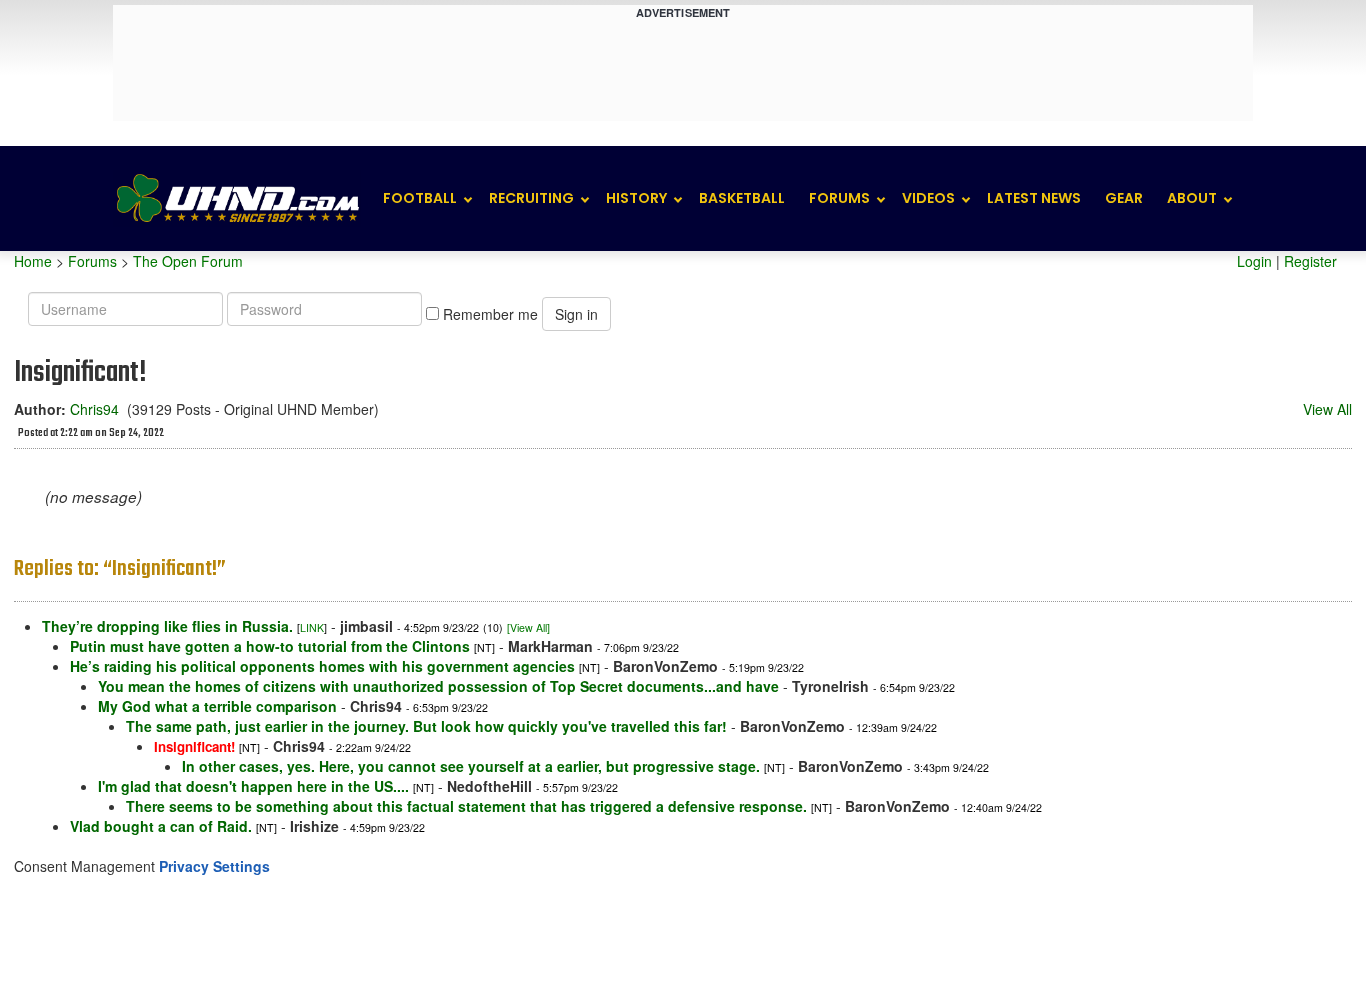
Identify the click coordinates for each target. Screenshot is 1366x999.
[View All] (528, 627)
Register (1310, 261)
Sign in (576, 314)
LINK (312, 627)
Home (33, 261)
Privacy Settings (214, 866)
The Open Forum (188, 261)
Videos (928, 198)
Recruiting (531, 198)
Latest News (1034, 198)
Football (420, 198)
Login (1254, 261)
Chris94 (94, 409)
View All (1327, 409)
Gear (1124, 198)
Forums (839, 198)
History (636, 198)
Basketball (742, 198)
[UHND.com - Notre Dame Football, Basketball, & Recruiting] (237, 198)
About (1192, 198)
